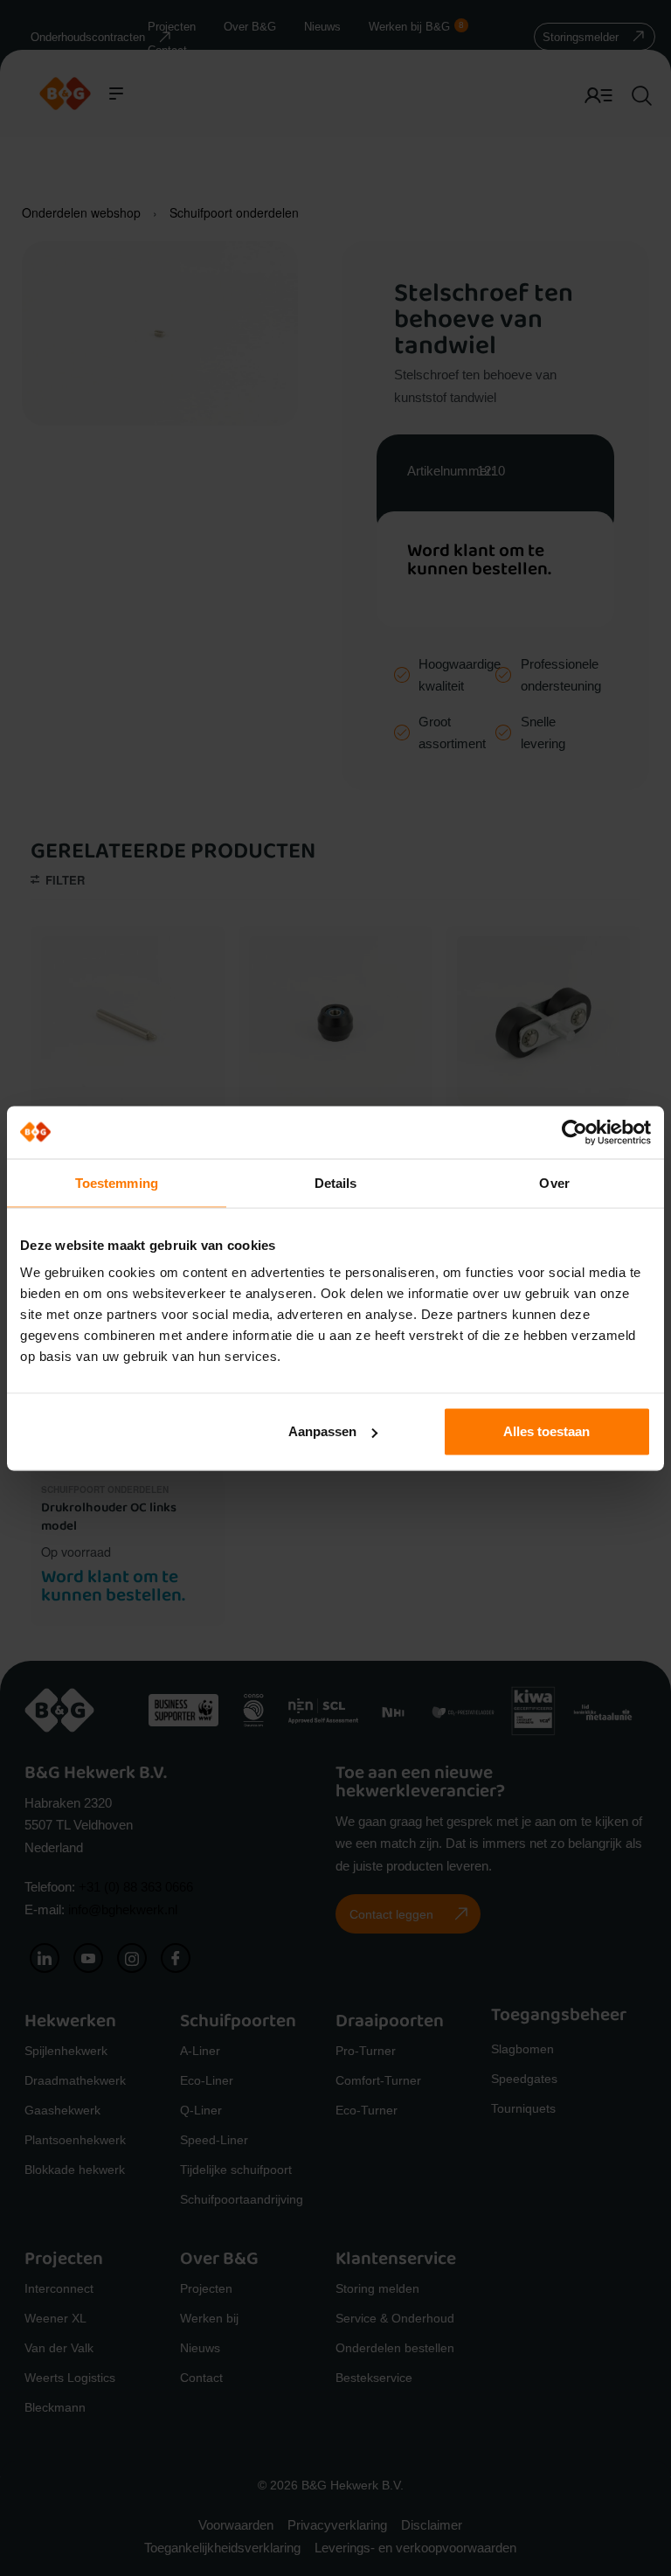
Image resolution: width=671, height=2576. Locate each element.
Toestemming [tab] (117, 1182)
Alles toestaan (546, 1431)
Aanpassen (322, 1431)
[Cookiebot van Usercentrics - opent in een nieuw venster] (574, 1132)
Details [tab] (336, 1182)
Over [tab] (554, 1182)
